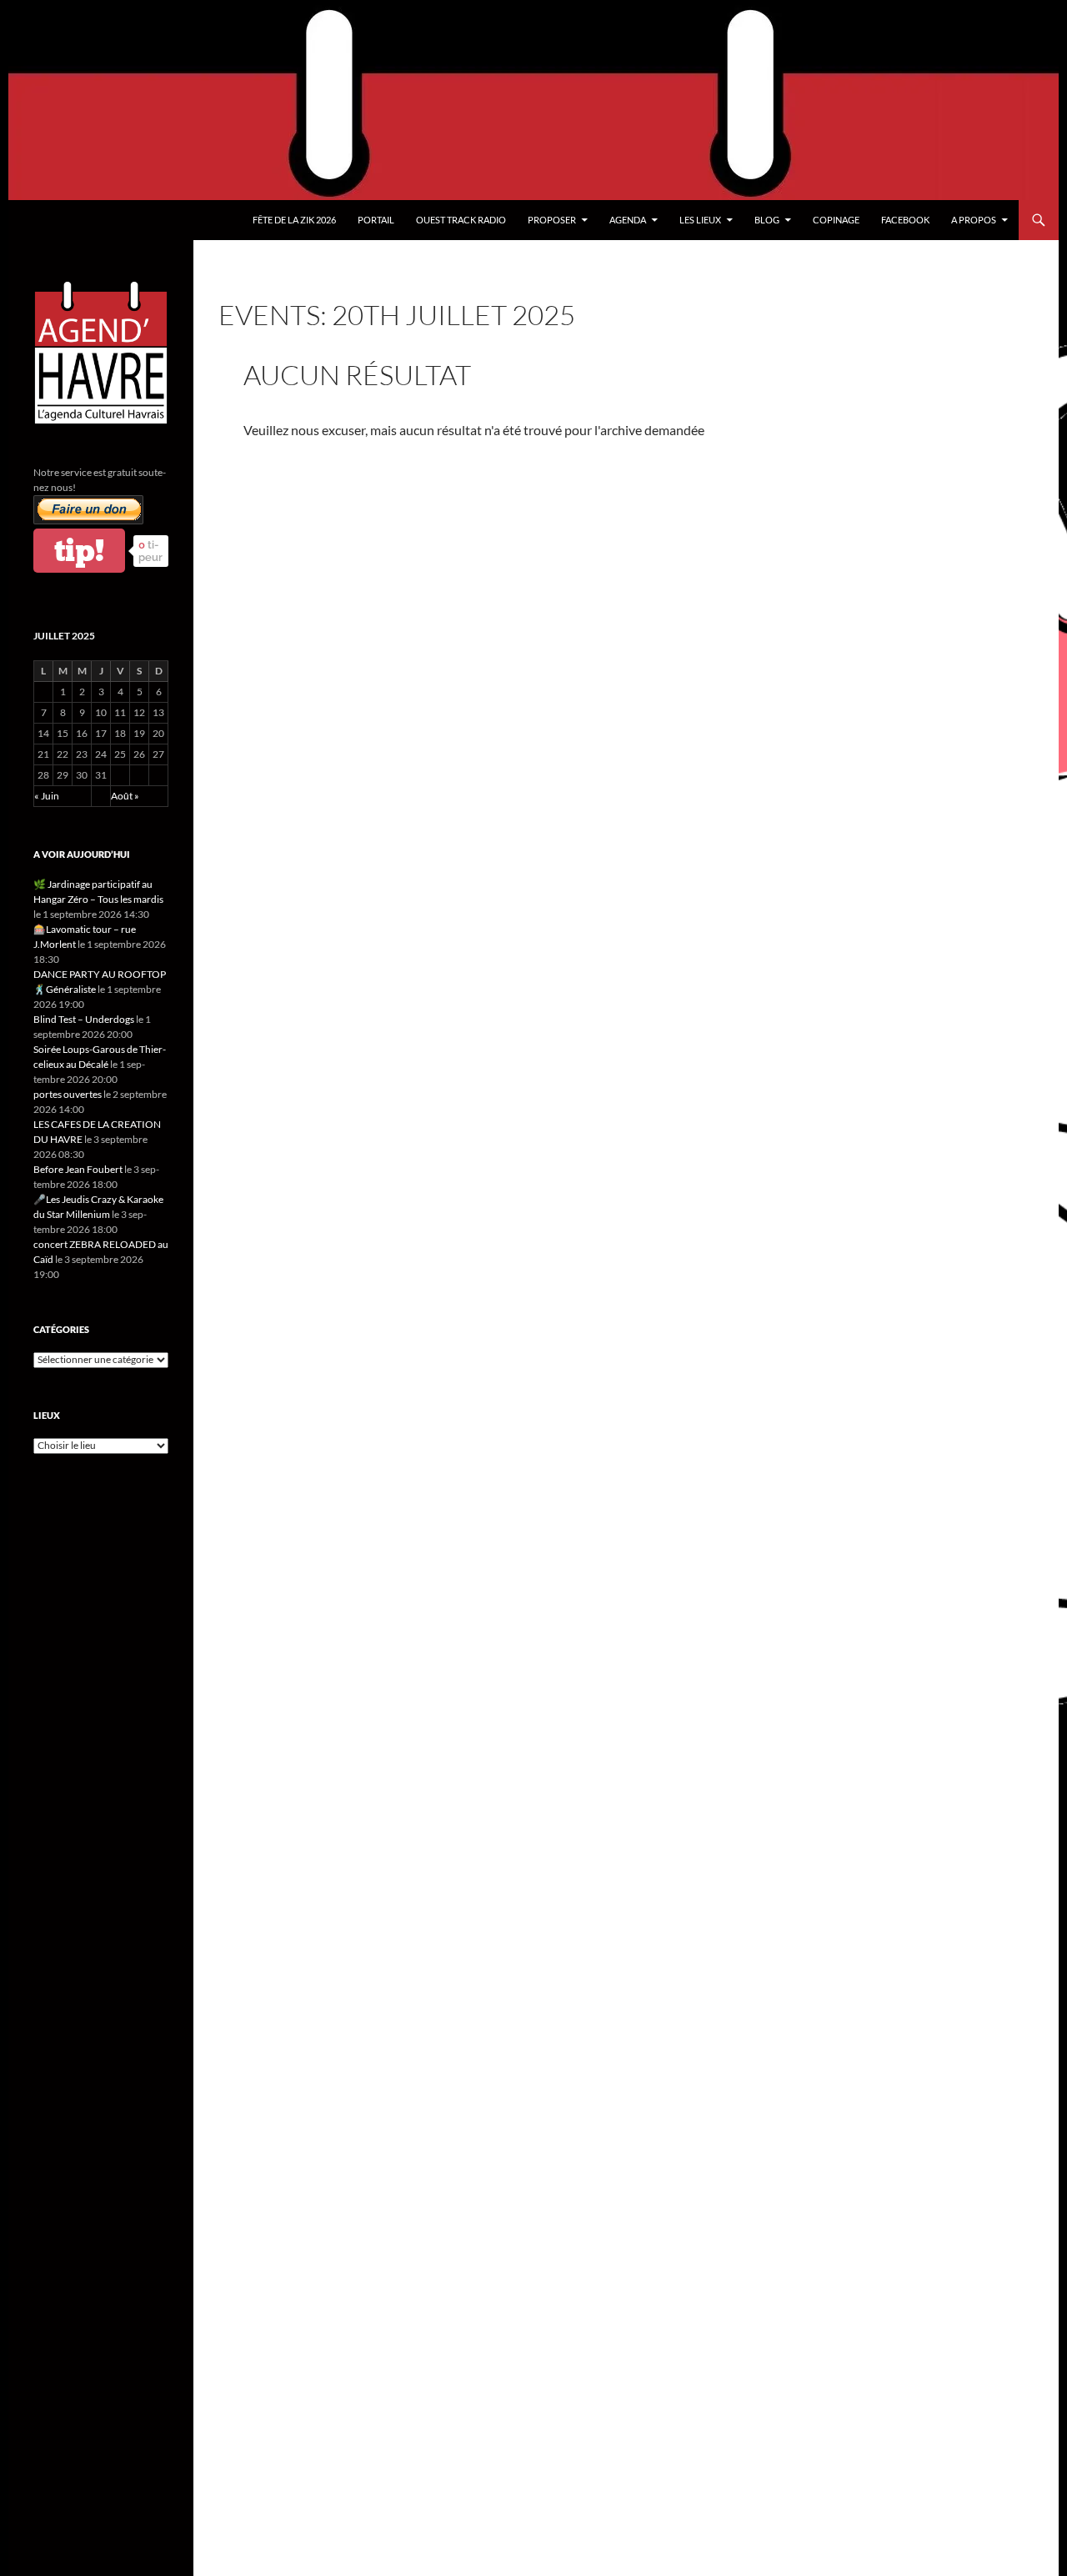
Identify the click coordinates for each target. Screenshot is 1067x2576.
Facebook (905, 220)
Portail (376, 220)
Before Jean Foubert (78, 1169)
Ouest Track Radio (461, 220)
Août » (125, 796)
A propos (974, 220)
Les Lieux (700, 220)
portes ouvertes (68, 1094)
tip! (79, 551)
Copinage (836, 220)
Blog (767, 220)
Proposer (552, 220)
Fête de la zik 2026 (294, 220)
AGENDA (628, 220)
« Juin (47, 796)
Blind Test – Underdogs (84, 1019)
